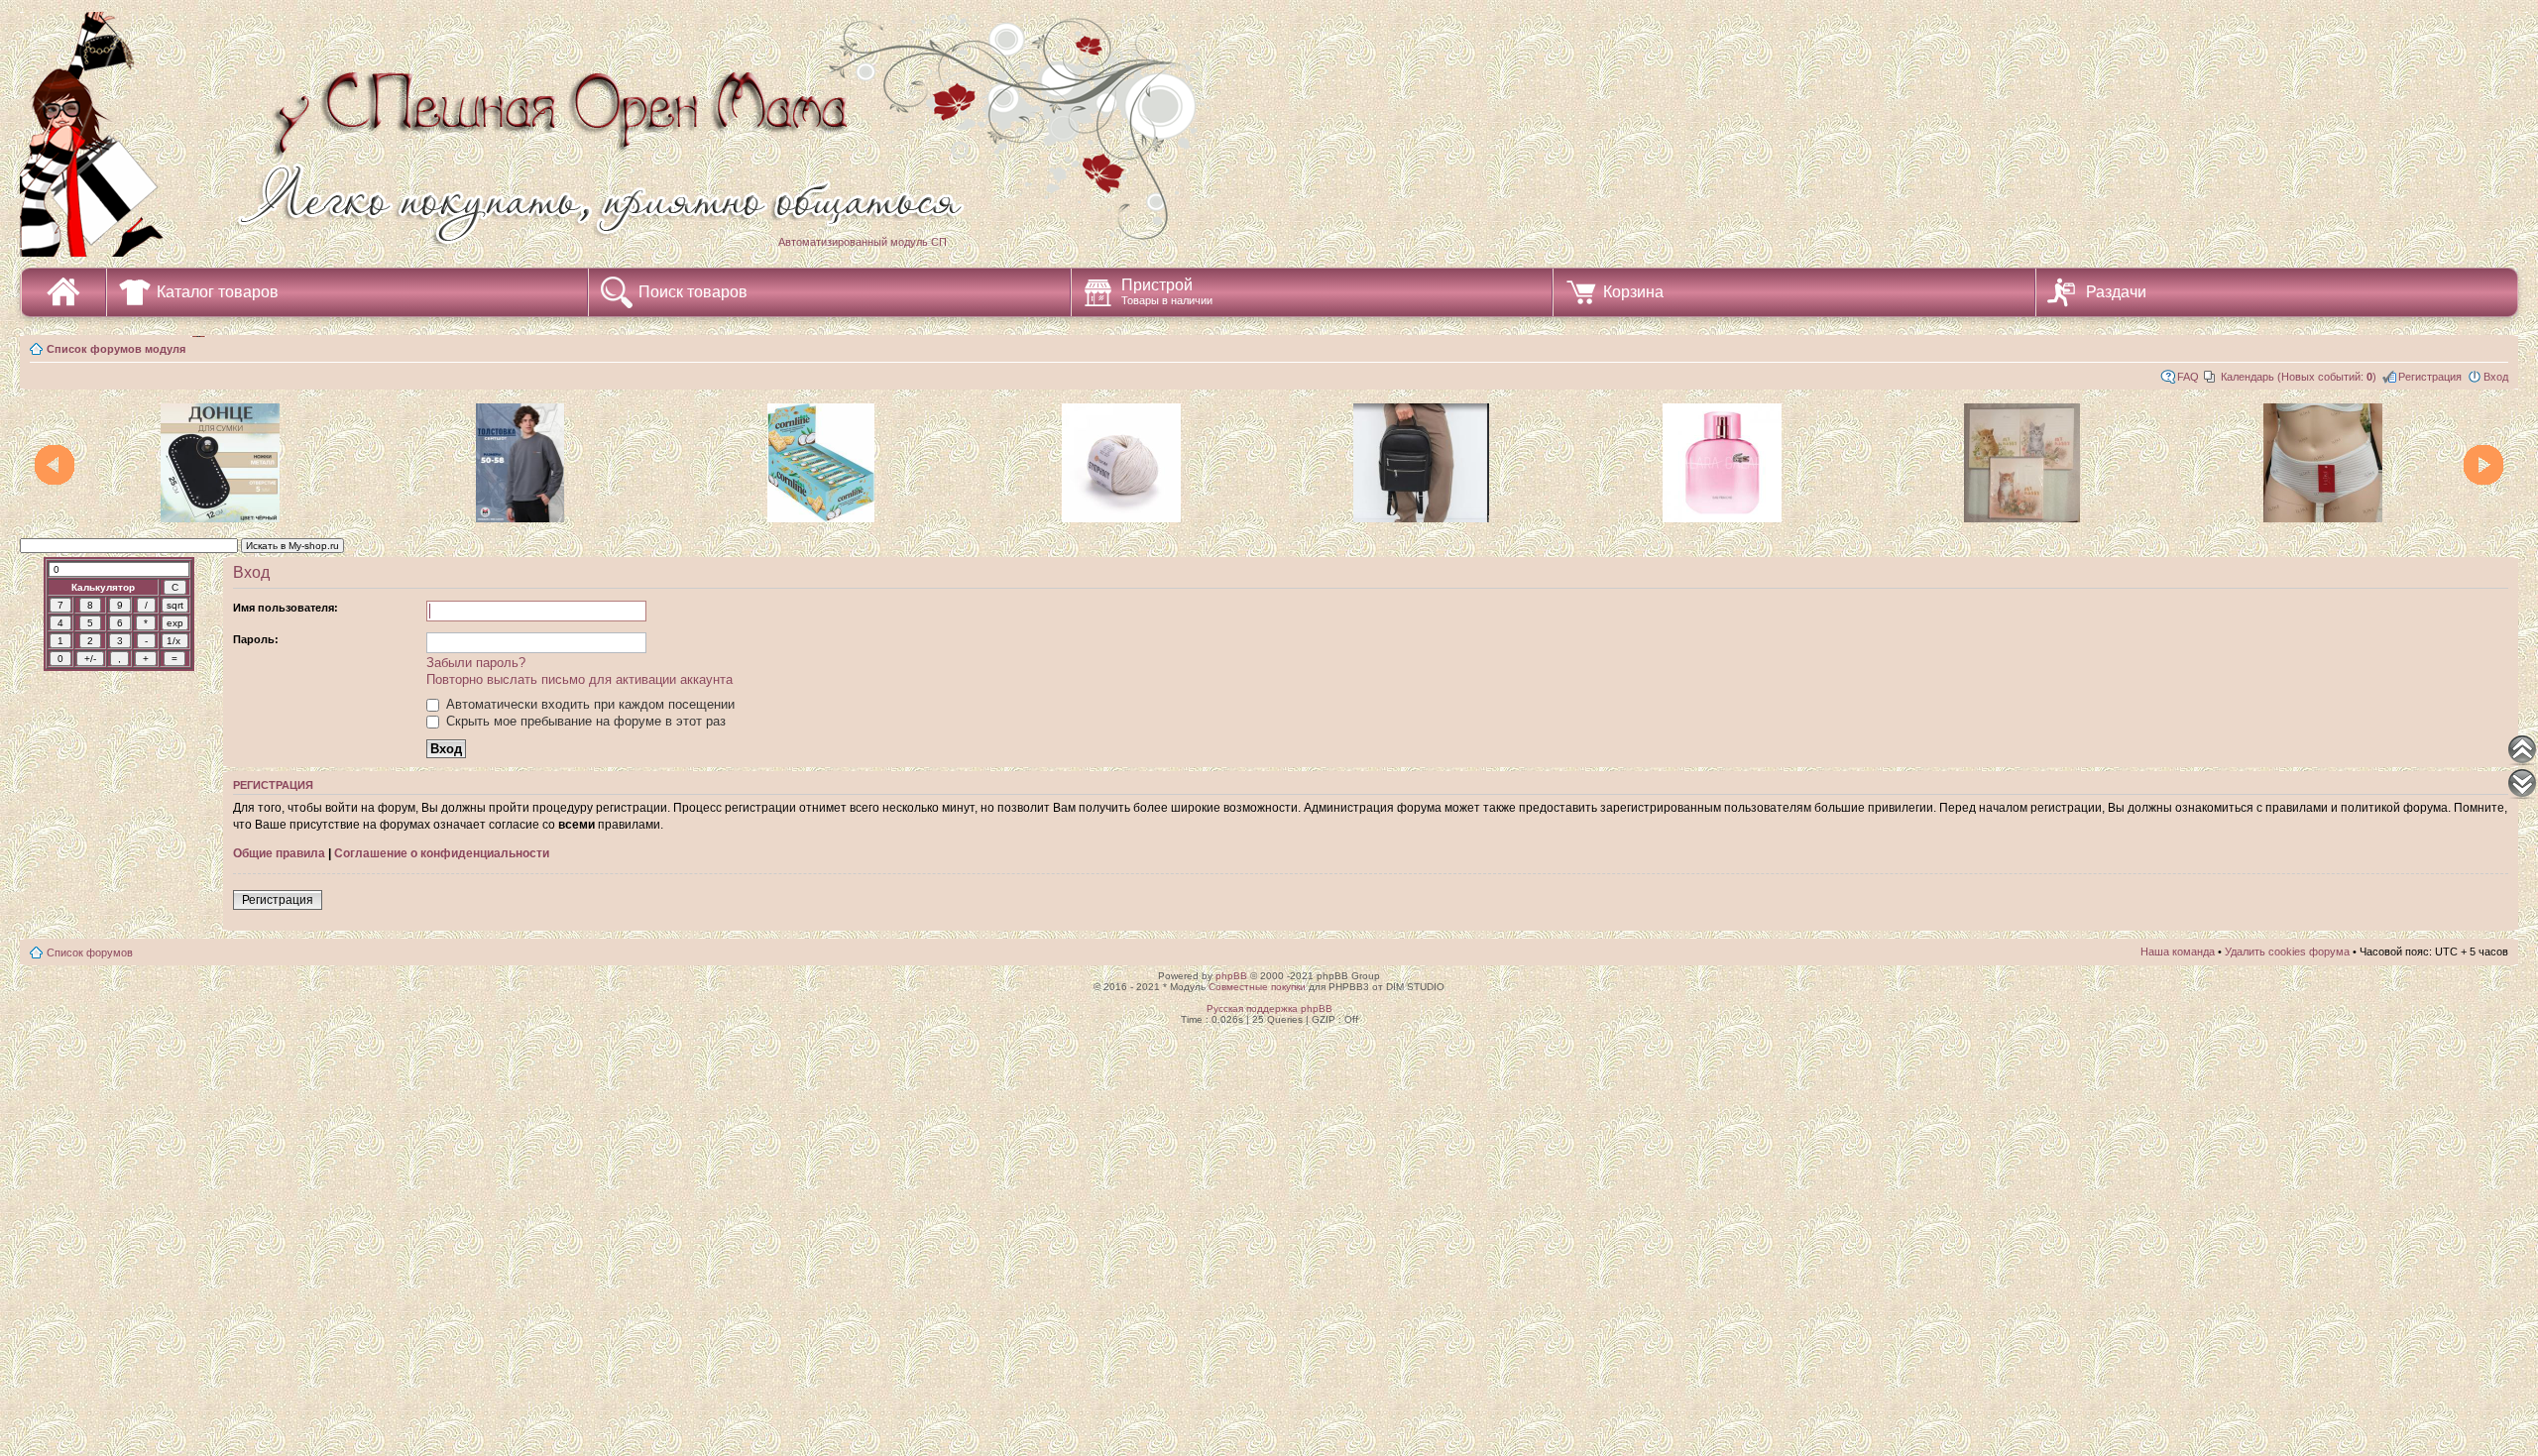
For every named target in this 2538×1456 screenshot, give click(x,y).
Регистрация (2430, 377)
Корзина (1633, 292)
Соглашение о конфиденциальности (442, 853)
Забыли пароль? (476, 663)
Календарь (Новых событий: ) (2299, 377)
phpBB (1231, 976)
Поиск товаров (693, 292)
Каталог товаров (218, 292)
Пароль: (256, 639)
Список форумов (90, 952)
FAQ (2188, 377)
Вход (2496, 377)
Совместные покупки (1257, 987)
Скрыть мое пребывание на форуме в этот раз (584, 721)
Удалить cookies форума (2287, 952)
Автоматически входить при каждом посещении (588, 704)
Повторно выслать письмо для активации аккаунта (579, 679)
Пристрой (1167, 291)
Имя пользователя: (286, 608)
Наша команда (2178, 952)
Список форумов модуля (116, 349)
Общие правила (279, 853)
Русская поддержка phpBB (1269, 1008)
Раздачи (2116, 292)
